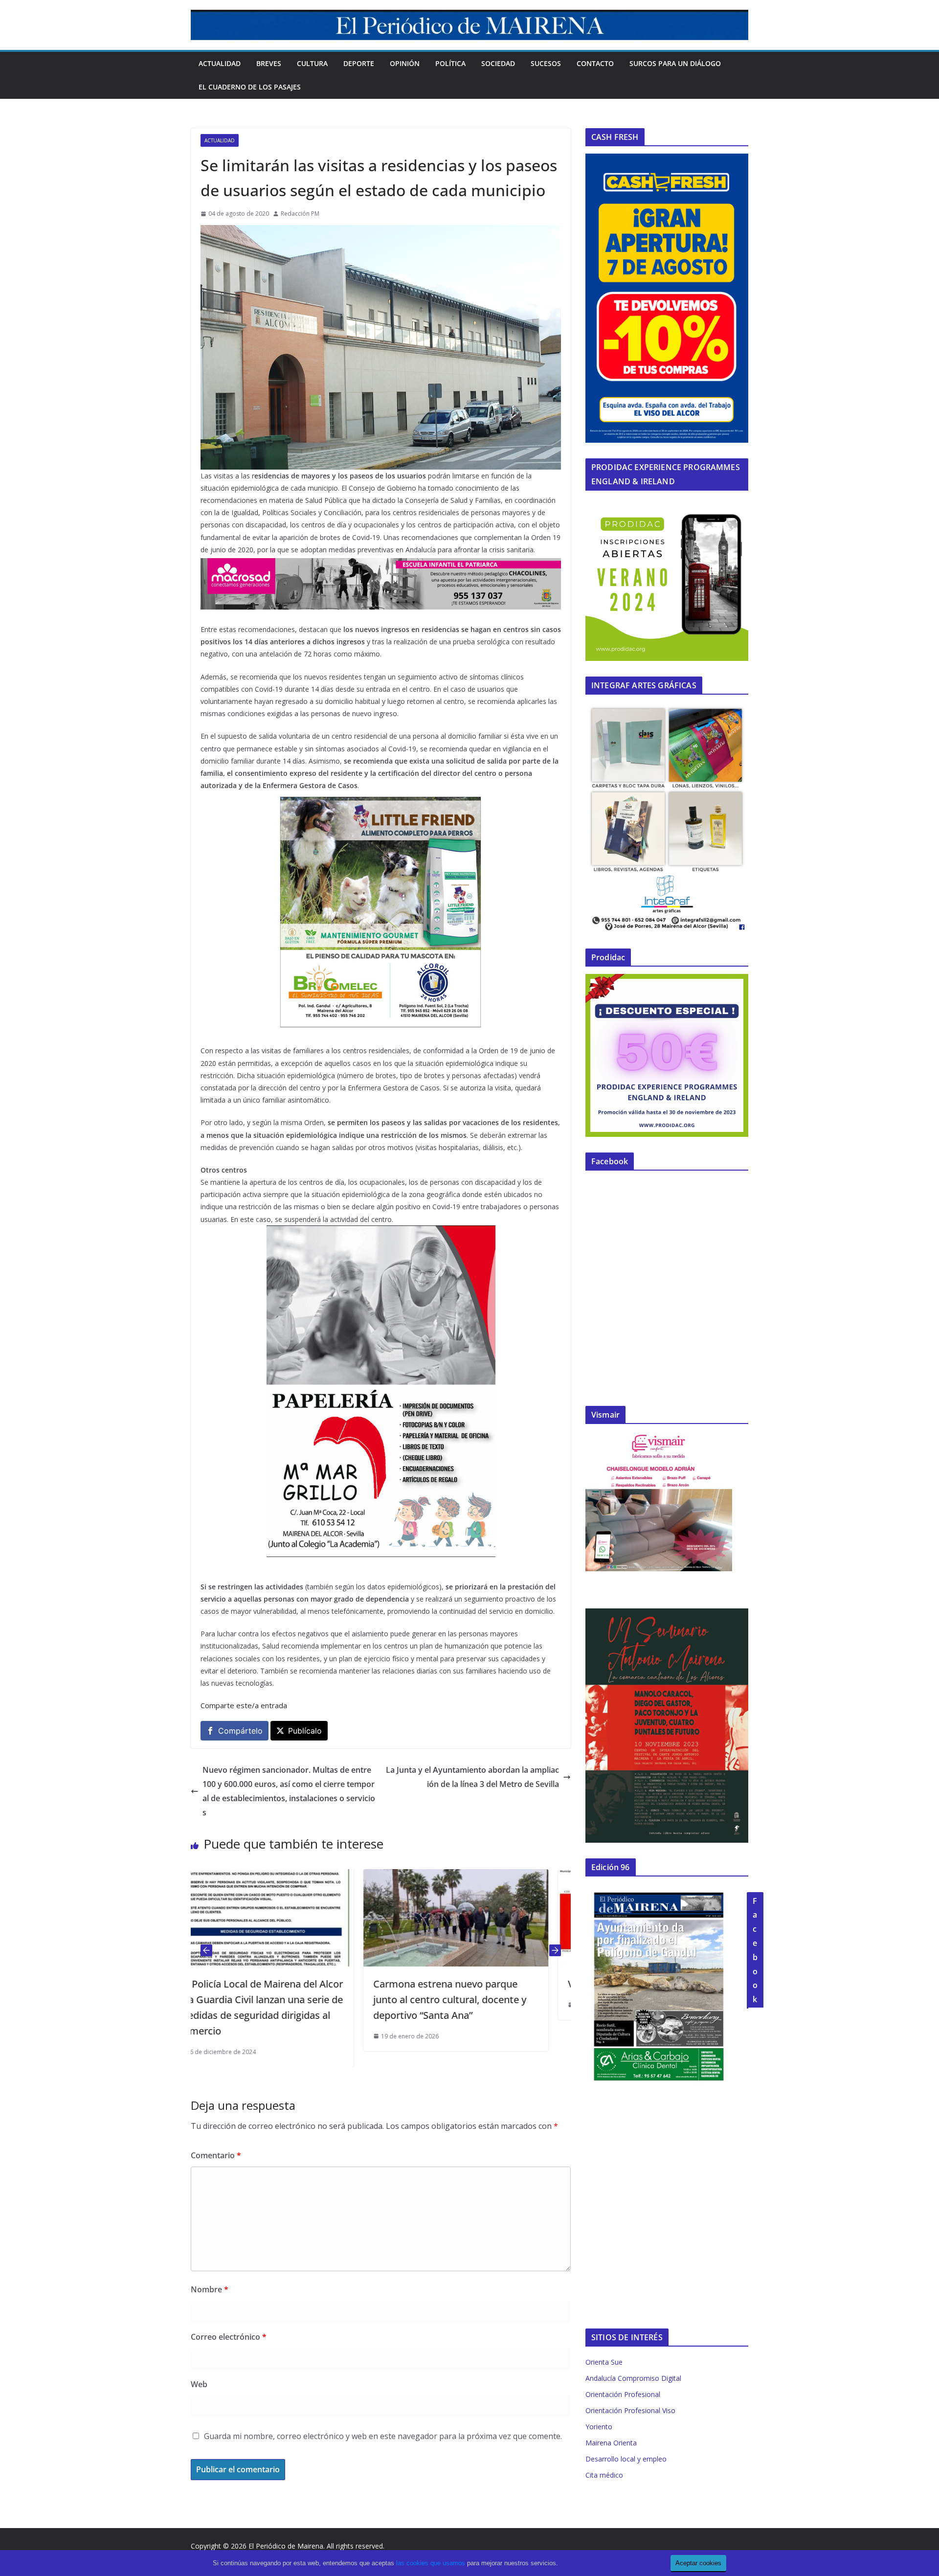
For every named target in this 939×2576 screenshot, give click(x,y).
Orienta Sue (604, 2362)
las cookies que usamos (431, 2563)
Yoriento (599, 2427)
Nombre (210, 2289)
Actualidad (220, 63)
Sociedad (498, 63)
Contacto (595, 63)
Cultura (312, 63)
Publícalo (305, 1731)
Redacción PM (300, 214)
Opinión (405, 63)
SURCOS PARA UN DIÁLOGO (675, 63)
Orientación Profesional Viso (630, 2410)
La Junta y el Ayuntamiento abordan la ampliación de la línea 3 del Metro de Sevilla (472, 1777)
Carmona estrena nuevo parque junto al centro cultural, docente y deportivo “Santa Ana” (277, 2000)
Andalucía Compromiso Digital (633, 2378)
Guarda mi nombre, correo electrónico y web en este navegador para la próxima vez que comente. (383, 2436)
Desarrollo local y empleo (626, 2459)
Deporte (359, 63)
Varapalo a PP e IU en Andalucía (467, 1984)
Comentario (216, 2155)
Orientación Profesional (623, 2394)
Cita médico (604, 2475)
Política (450, 63)
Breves (269, 63)
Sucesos (546, 63)
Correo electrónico (229, 2337)
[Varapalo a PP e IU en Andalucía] (478, 1876)
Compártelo (240, 1731)
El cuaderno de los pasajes (250, 87)
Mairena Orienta (611, 2443)
